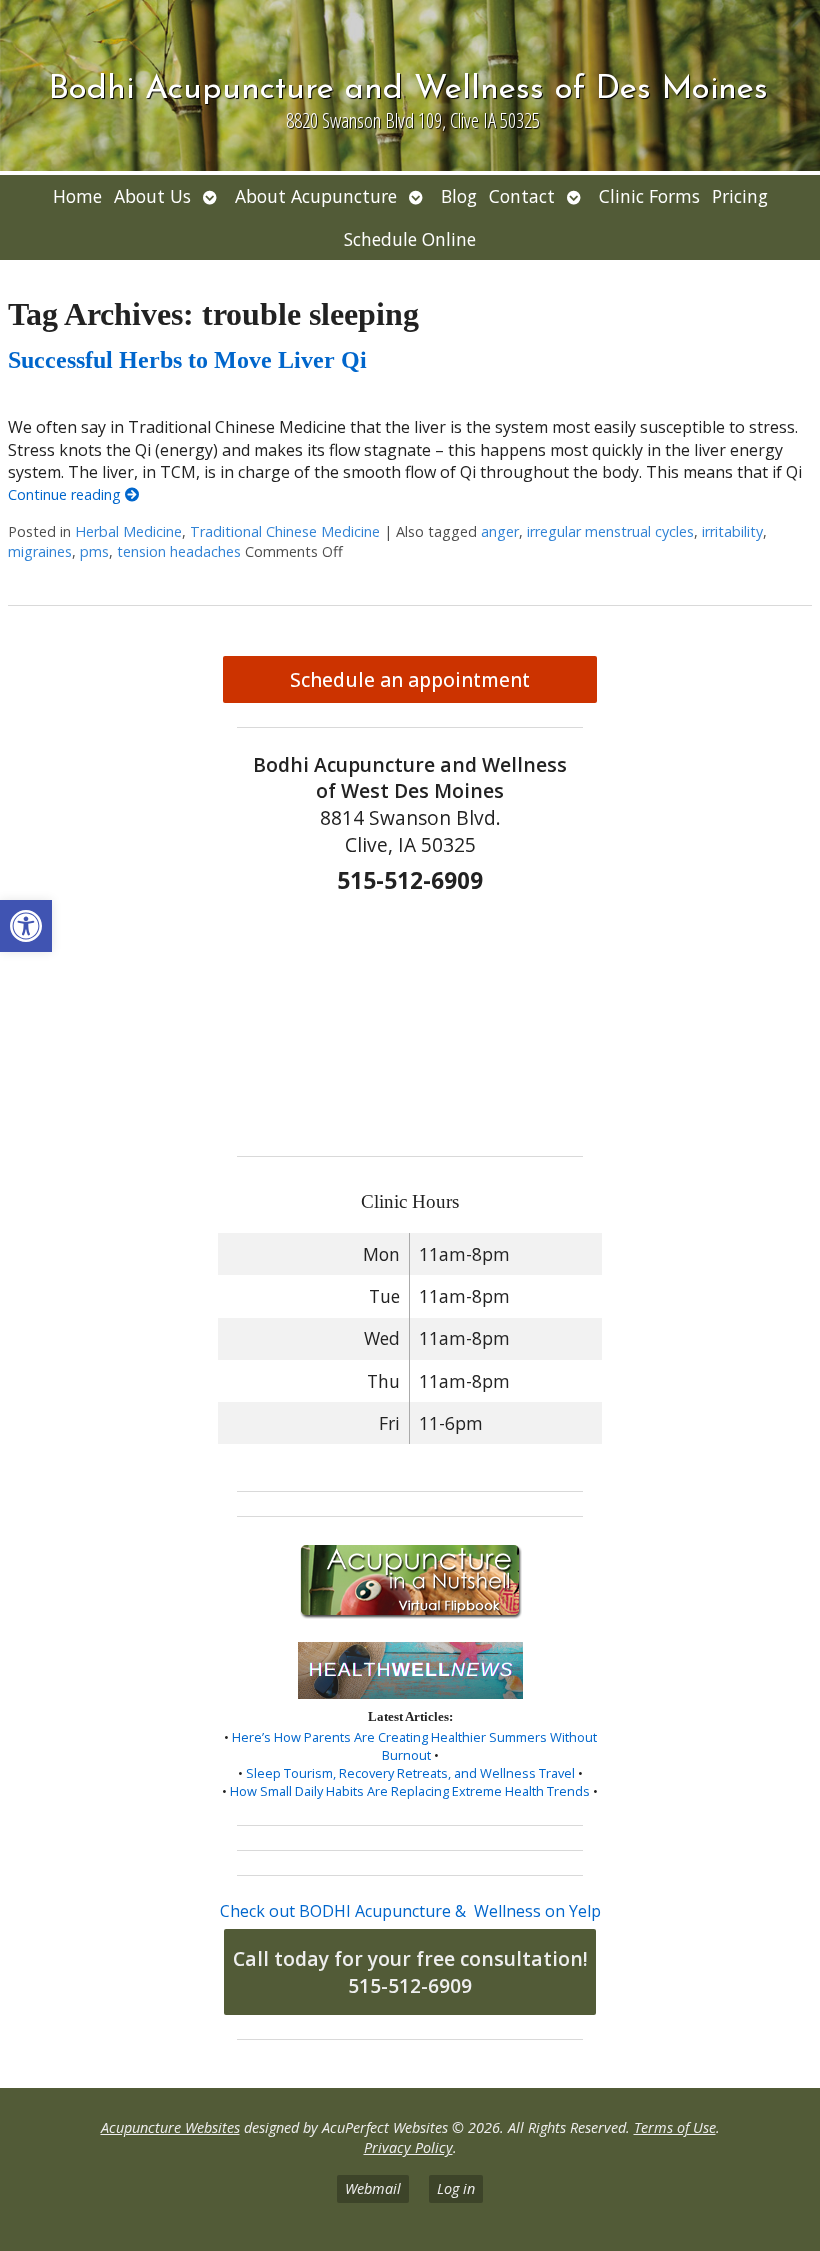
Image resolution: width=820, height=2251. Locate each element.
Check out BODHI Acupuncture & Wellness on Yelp (410, 1911)
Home (77, 196)
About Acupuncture (316, 196)
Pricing (740, 196)
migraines (40, 551)
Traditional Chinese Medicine (285, 531)
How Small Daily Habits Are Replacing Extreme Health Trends (410, 1791)
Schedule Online (410, 239)
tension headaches (179, 551)
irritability (732, 531)
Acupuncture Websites (170, 2127)
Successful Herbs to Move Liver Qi (187, 360)
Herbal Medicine (128, 531)
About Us (152, 196)
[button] (26, 926)
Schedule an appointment (410, 679)
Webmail (373, 2188)
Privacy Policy (408, 2147)
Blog (459, 196)
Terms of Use (675, 2127)
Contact (522, 196)
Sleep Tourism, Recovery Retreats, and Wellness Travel (410, 1773)
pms (94, 551)
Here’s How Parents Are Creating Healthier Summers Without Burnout (414, 1746)
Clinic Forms (649, 196)
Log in (456, 2188)
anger (500, 531)
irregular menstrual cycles (610, 531)
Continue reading (66, 494)
